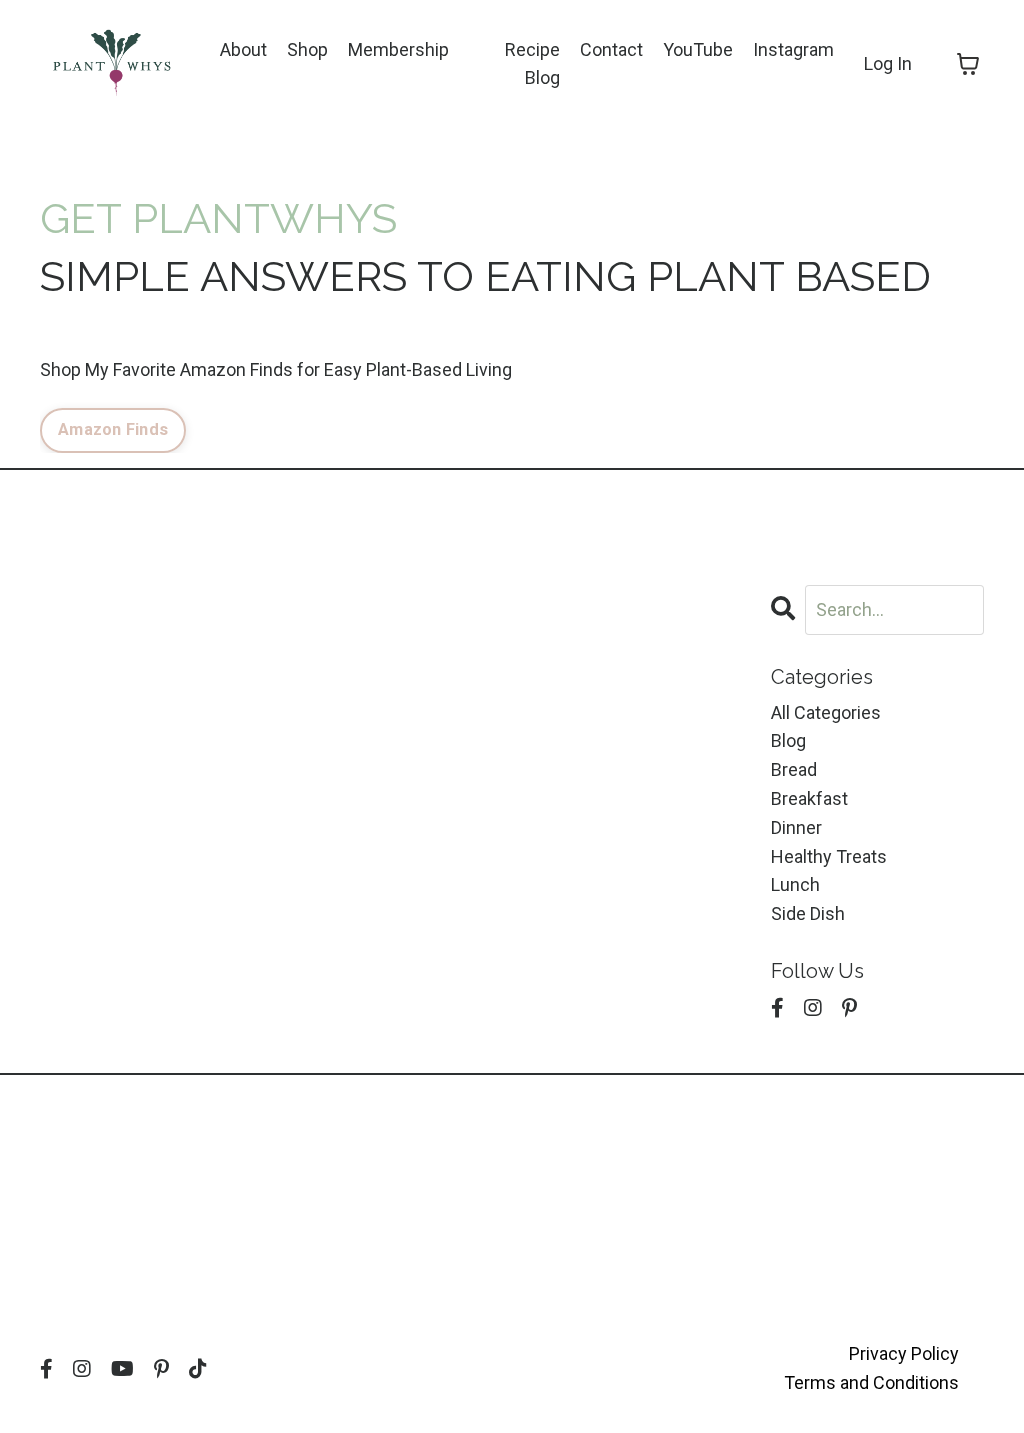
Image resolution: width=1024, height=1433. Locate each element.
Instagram (793, 49)
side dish (808, 913)
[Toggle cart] (968, 64)
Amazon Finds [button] (113, 429)
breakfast (809, 798)
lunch (795, 884)
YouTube (698, 49)
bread (794, 769)
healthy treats (829, 856)
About (243, 49)
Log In (888, 63)
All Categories (826, 712)
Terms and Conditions (871, 1382)
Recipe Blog (532, 64)
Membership (398, 49)
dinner (796, 827)
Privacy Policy (904, 1353)
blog (788, 740)
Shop (307, 49)
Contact (611, 49)
